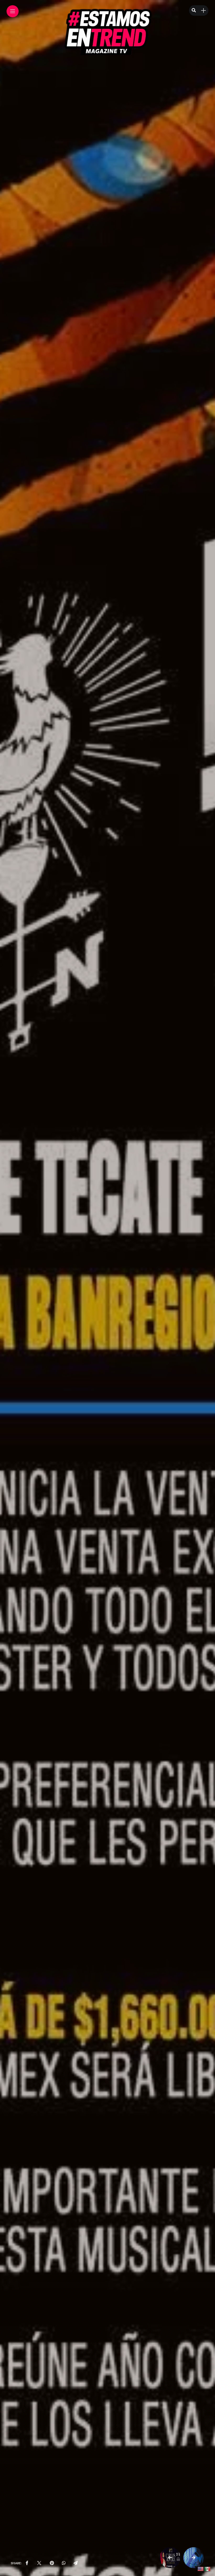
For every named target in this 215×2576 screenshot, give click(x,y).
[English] (201, 2569)
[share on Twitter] (39, 2563)
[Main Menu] (13, 11)
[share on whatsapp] (64, 2563)
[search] (194, 11)
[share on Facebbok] (27, 2563)
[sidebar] (203, 11)
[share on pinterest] (52, 2563)
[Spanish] (208, 2569)
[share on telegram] (76, 2563)
